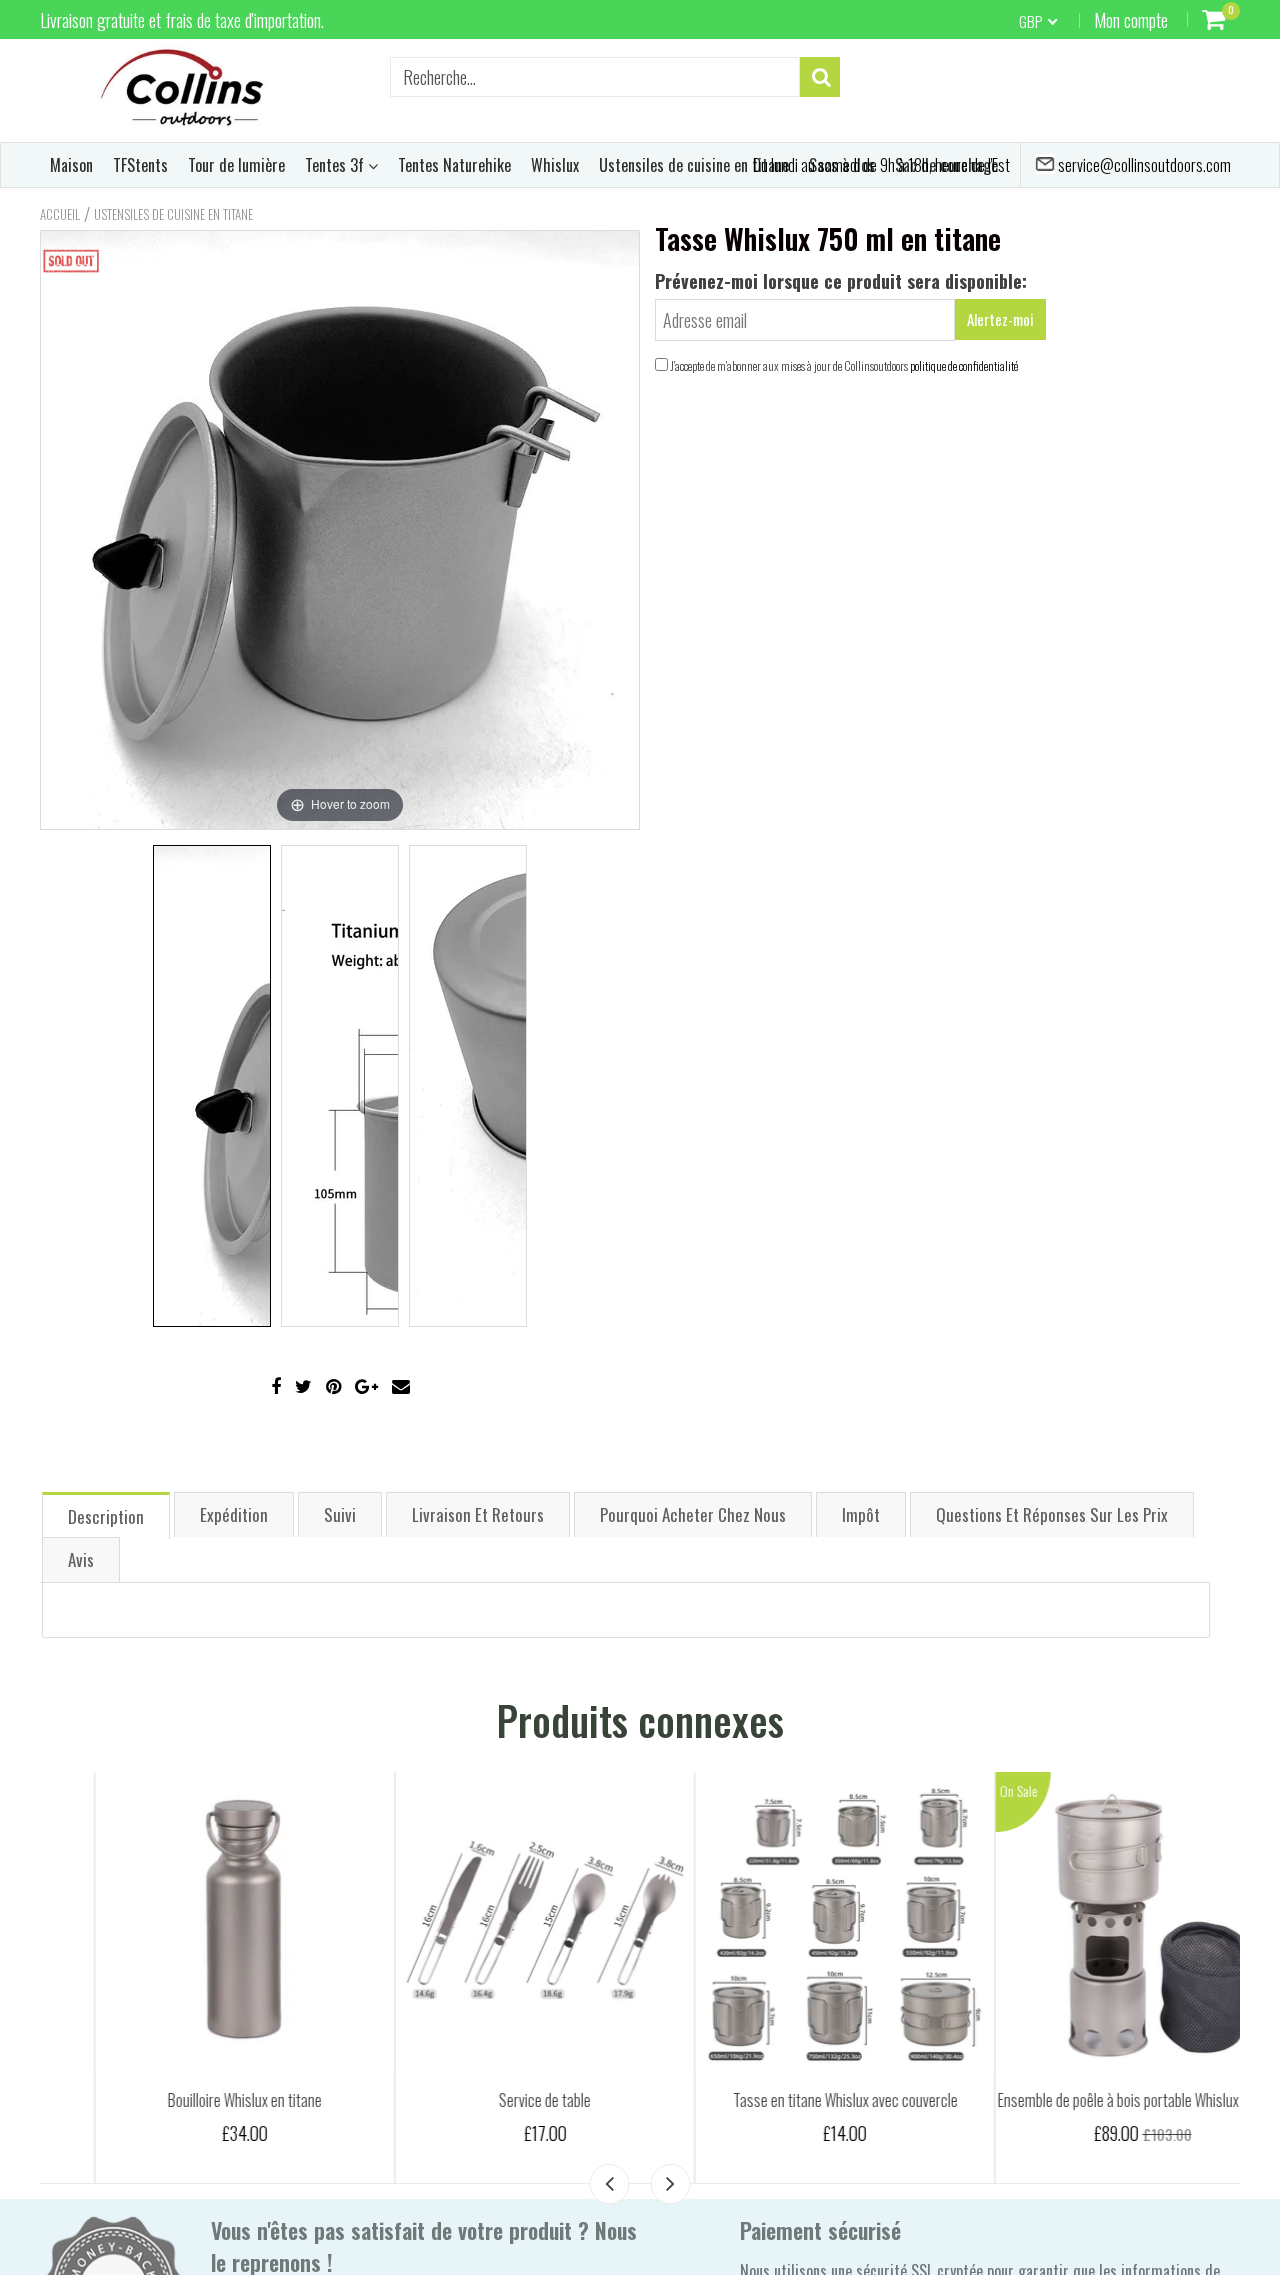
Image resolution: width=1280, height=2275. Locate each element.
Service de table (490, 2100)
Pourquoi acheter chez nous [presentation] (693, 1514)
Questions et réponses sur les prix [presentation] (1052, 1514)
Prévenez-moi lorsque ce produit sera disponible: (841, 281)
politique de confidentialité (964, 365)
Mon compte (1131, 20)
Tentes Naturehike (454, 165)
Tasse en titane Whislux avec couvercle (790, 2100)
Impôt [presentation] (861, 1514)
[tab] (106, 1514)
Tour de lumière (236, 165)
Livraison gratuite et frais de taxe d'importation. (182, 20)
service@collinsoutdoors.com (1143, 165)
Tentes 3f (336, 165)
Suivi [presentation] (340, 1514)
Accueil (60, 214)
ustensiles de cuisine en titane (173, 214)
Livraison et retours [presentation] (478, 1514)
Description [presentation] (106, 1516)
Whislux (555, 165)
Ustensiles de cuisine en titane (694, 165)
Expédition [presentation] (234, 1514)
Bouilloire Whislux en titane (190, 2100)
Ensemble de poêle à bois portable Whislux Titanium (1090, 2100)
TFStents (140, 165)
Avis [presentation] (81, 1559)
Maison (71, 165)
